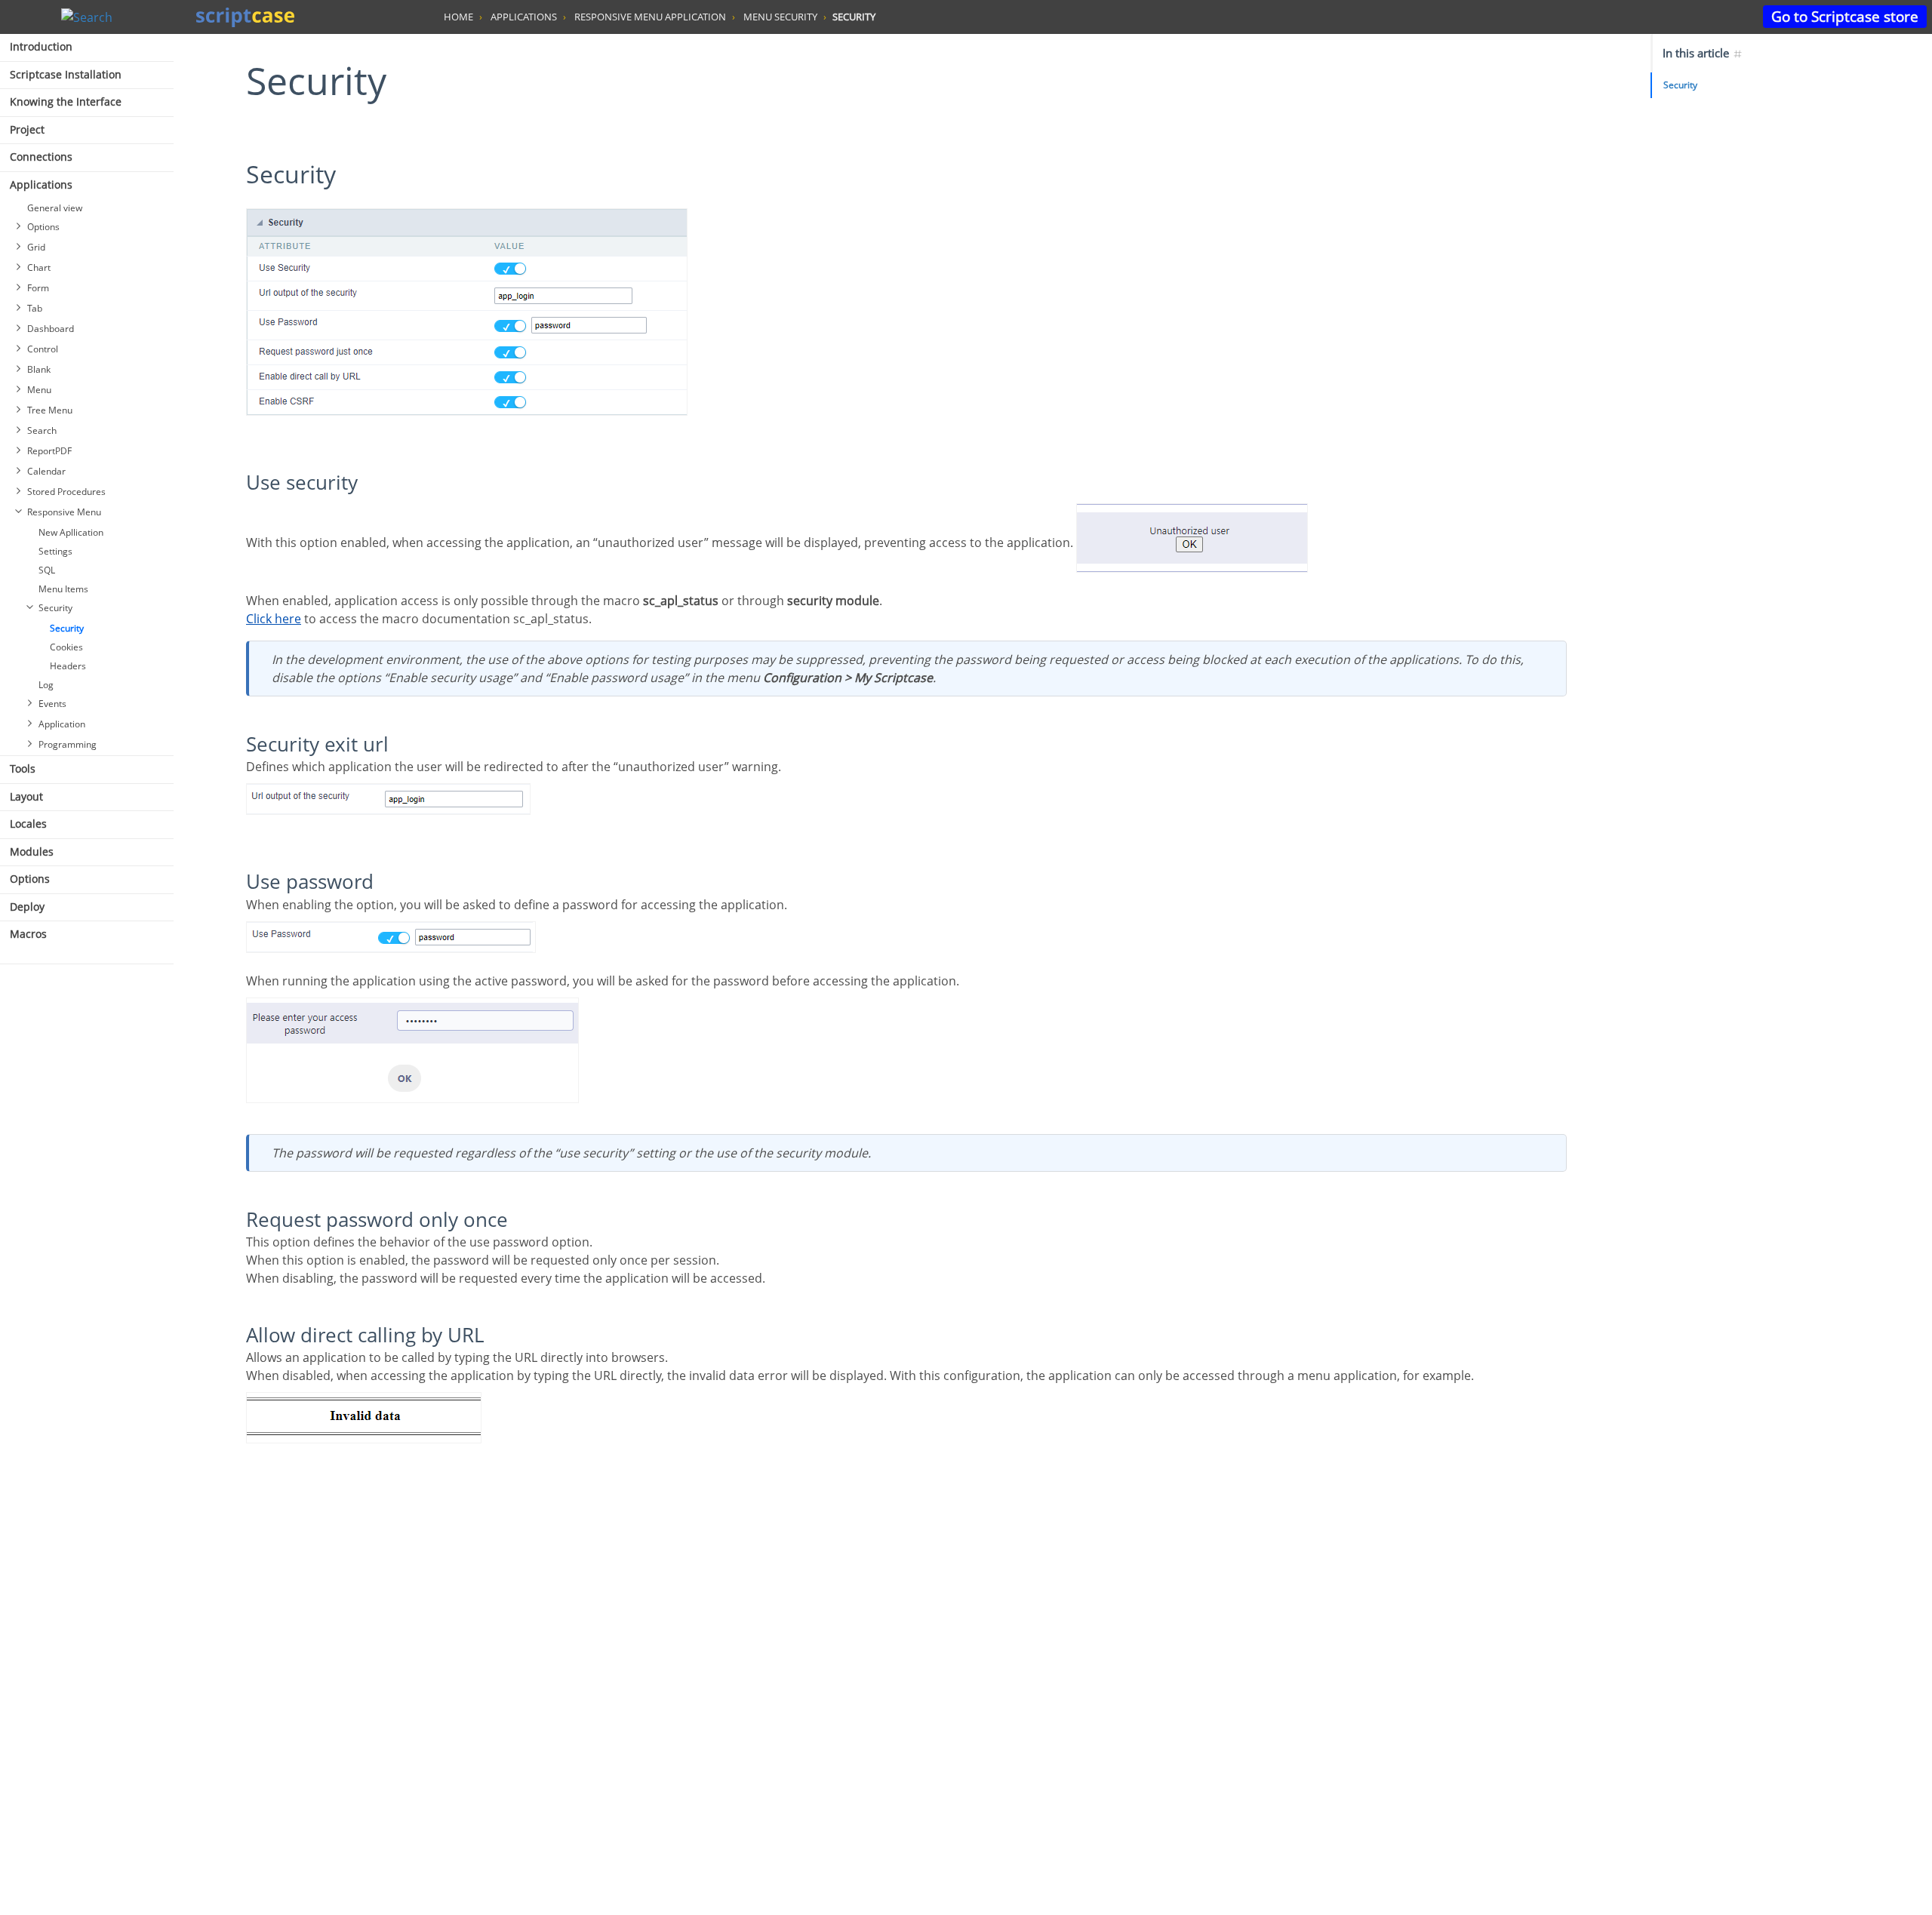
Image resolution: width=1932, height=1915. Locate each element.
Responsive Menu (64, 512)
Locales (28, 824)
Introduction (41, 46)
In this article (1697, 53)
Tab (35, 308)
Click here (274, 619)
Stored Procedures (66, 492)
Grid (36, 247)
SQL (47, 570)
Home (458, 17)
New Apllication (71, 532)
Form (38, 288)
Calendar (46, 471)
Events (52, 704)
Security (55, 608)
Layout (26, 796)
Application (62, 724)
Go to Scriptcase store (1845, 16)
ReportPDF (49, 451)
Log (46, 685)
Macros (28, 934)
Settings (55, 551)
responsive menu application (650, 17)
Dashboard (51, 329)
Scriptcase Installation (66, 74)
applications (524, 17)
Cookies (66, 647)
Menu (39, 390)
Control (43, 349)
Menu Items (63, 589)
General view (55, 208)
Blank (39, 369)
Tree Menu (50, 410)
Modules (32, 851)
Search (42, 430)
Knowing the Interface (66, 101)
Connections (41, 157)
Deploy (27, 907)
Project (27, 129)
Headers (68, 666)
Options (43, 227)
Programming (68, 744)
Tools (23, 768)
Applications (41, 184)
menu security (780, 17)
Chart (39, 267)
